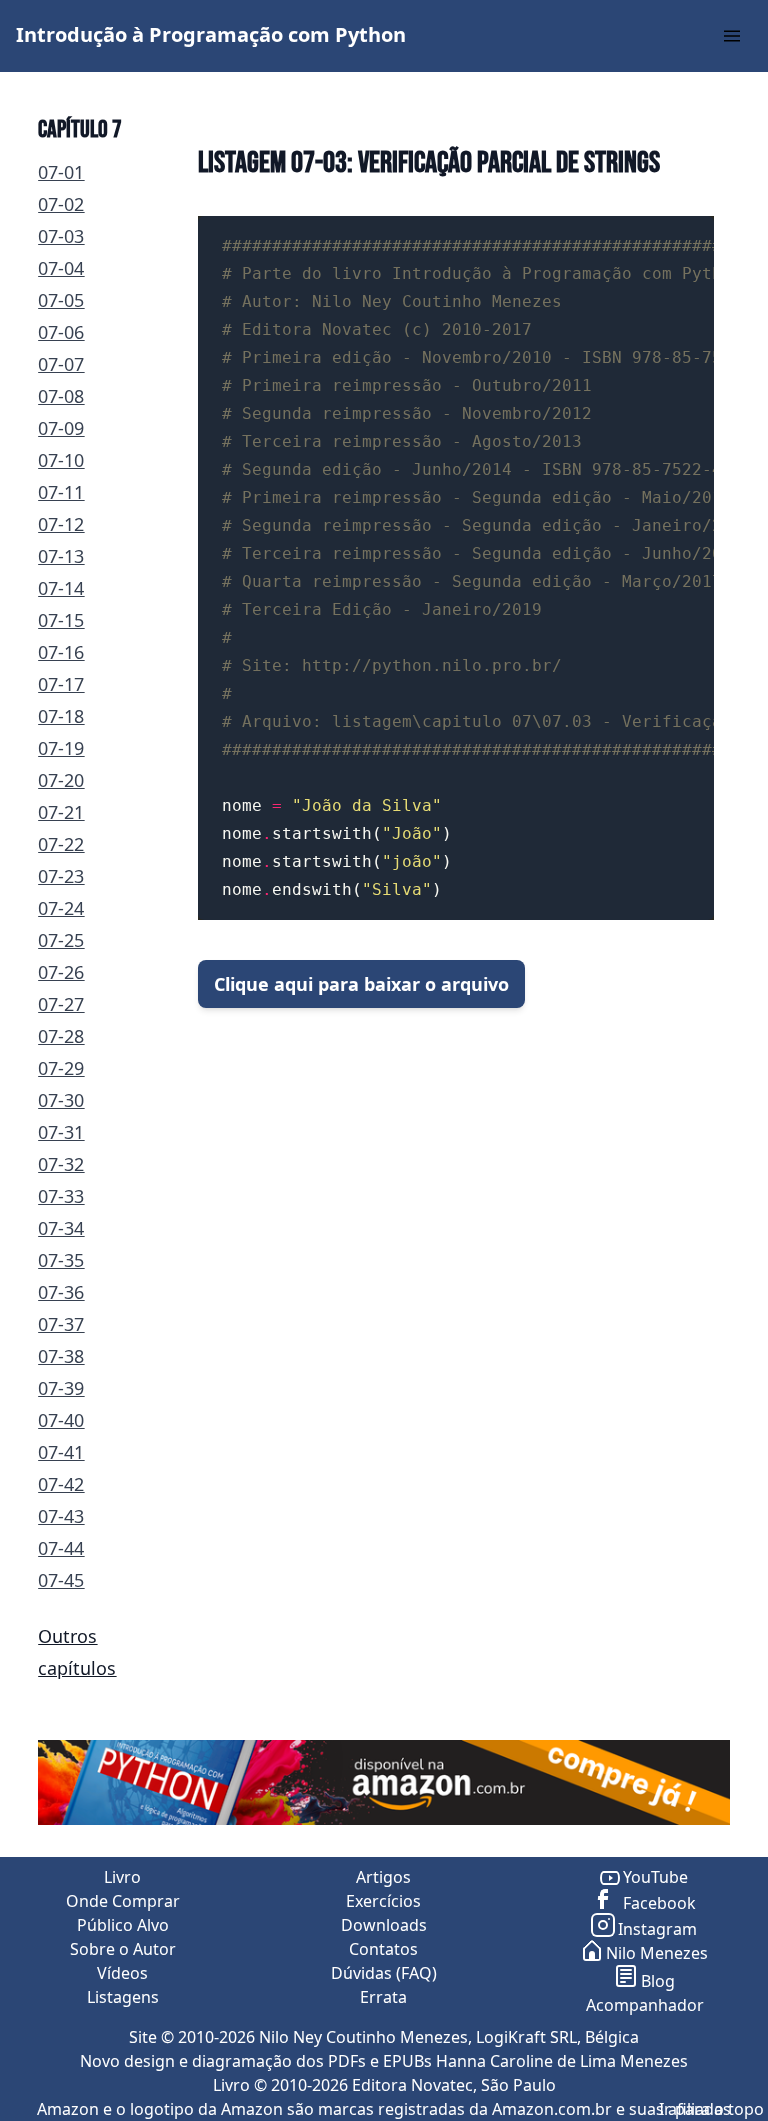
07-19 (61, 748)
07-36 (61, 1292)
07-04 (61, 268)
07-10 (61, 460)
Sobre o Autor (123, 1949)
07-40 (61, 1420)
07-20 (61, 780)
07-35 (61, 1260)
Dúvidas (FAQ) (384, 1973)
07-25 (61, 940)
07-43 (61, 1516)
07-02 (61, 204)
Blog (658, 1981)
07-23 (61, 876)
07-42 (61, 1484)
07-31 (61, 1132)
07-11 (61, 492)
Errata (383, 1997)
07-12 (61, 524)
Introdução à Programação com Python (211, 34)
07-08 (61, 396)
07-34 (61, 1228)
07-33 (61, 1196)
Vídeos (122, 1973)
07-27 (61, 1004)
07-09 (61, 428)
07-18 (61, 716)
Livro (122, 1877)
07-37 (61, 1324)
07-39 (61, 1388)
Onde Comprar (123, 1901)
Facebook (657, 1903)
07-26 (61, 972)
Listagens (123, 1997)
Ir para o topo (711, 2109)
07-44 (61, 1548)
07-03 (61, 236)
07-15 (61, 620)
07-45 (61, 1580)
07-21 (61, 812)
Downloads (384, 1925)
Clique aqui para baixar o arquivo (361, 984)
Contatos (383, 1949)
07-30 (61, 1100)
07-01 (61, 172)
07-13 (61, 556)
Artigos (383, 1877)
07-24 (61, 908)
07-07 (61, 364)
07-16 (61, 652)
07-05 (61, 300)
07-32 (61, 1164)
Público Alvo (123, 1925)
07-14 (61, 588)
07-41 (61, 1452)
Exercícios (383, 1901)
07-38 (61, 1356)
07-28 (61, 1036)
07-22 (61, 844)
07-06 (61, 332)
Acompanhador (645, 2005)
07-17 (61, 684)
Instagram (657, 1929)
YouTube (655, 1877)
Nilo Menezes (657, 1953)
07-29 (61, 1068)
